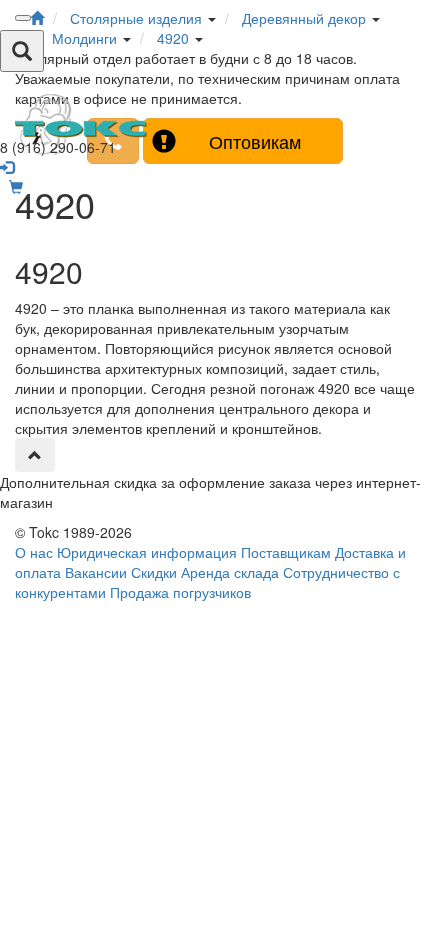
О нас (34, 552)
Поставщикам (286, 552)
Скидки (154, 572)
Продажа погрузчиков (180, 592)
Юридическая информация (147, 552)
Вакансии (96, 572)
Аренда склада (230, 572)
